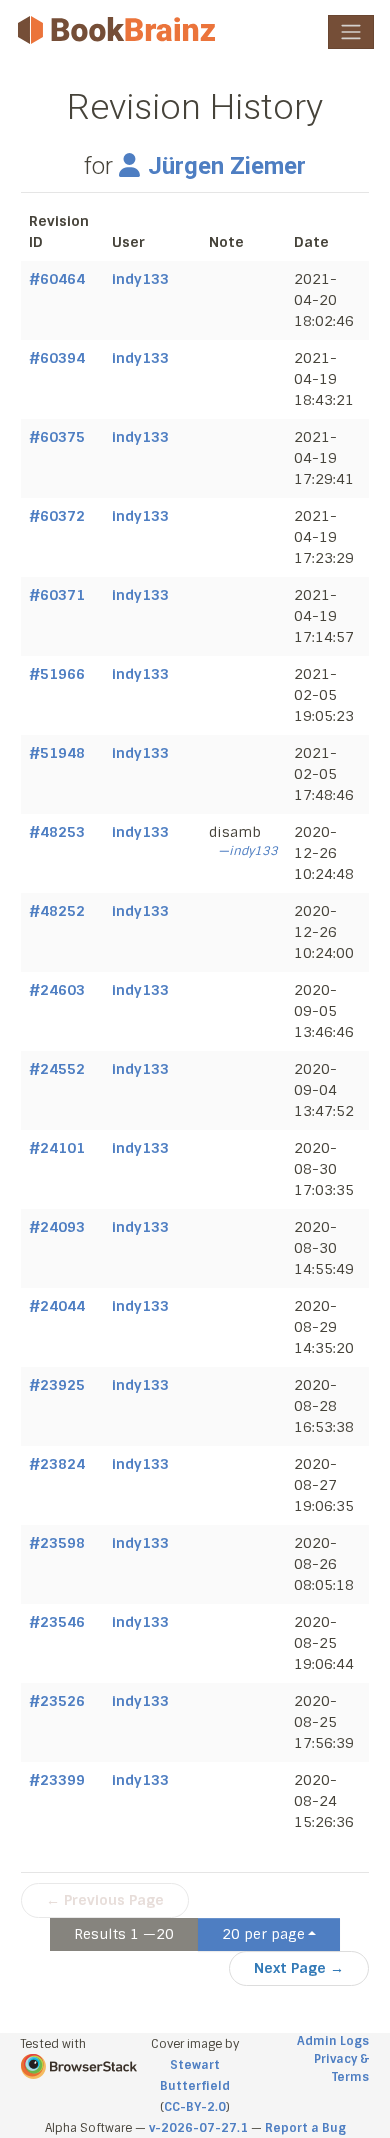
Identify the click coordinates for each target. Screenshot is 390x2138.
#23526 (57, 1701)
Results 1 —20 (124, 1934)
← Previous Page (105, 1900)
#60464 (57, 279)
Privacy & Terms (341, 2068)
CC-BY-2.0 (195, 2107)
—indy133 (248, 851)
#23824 (57, 1464)
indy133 (140, 279)
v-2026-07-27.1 (198, 2128)
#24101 (57, 1148)
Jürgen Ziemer (226, 166)
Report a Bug (305, 2128)
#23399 (57, 1780)
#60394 (57, 358)
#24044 (57, 1306)
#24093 (57, 1227)
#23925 (57, 1385)
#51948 (57, 753)
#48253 (57, 832)
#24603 (57, 990)
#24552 (57, 1069)
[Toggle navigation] (351, 32)
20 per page (263, 1934)
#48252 (57, 911)
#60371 (57, 595)
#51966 (57, 674)
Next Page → (299, 1968)
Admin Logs (333, 2041)
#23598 (57, 1543)
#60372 (57, 516)
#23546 (57, 1622)
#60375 (57, 437)
